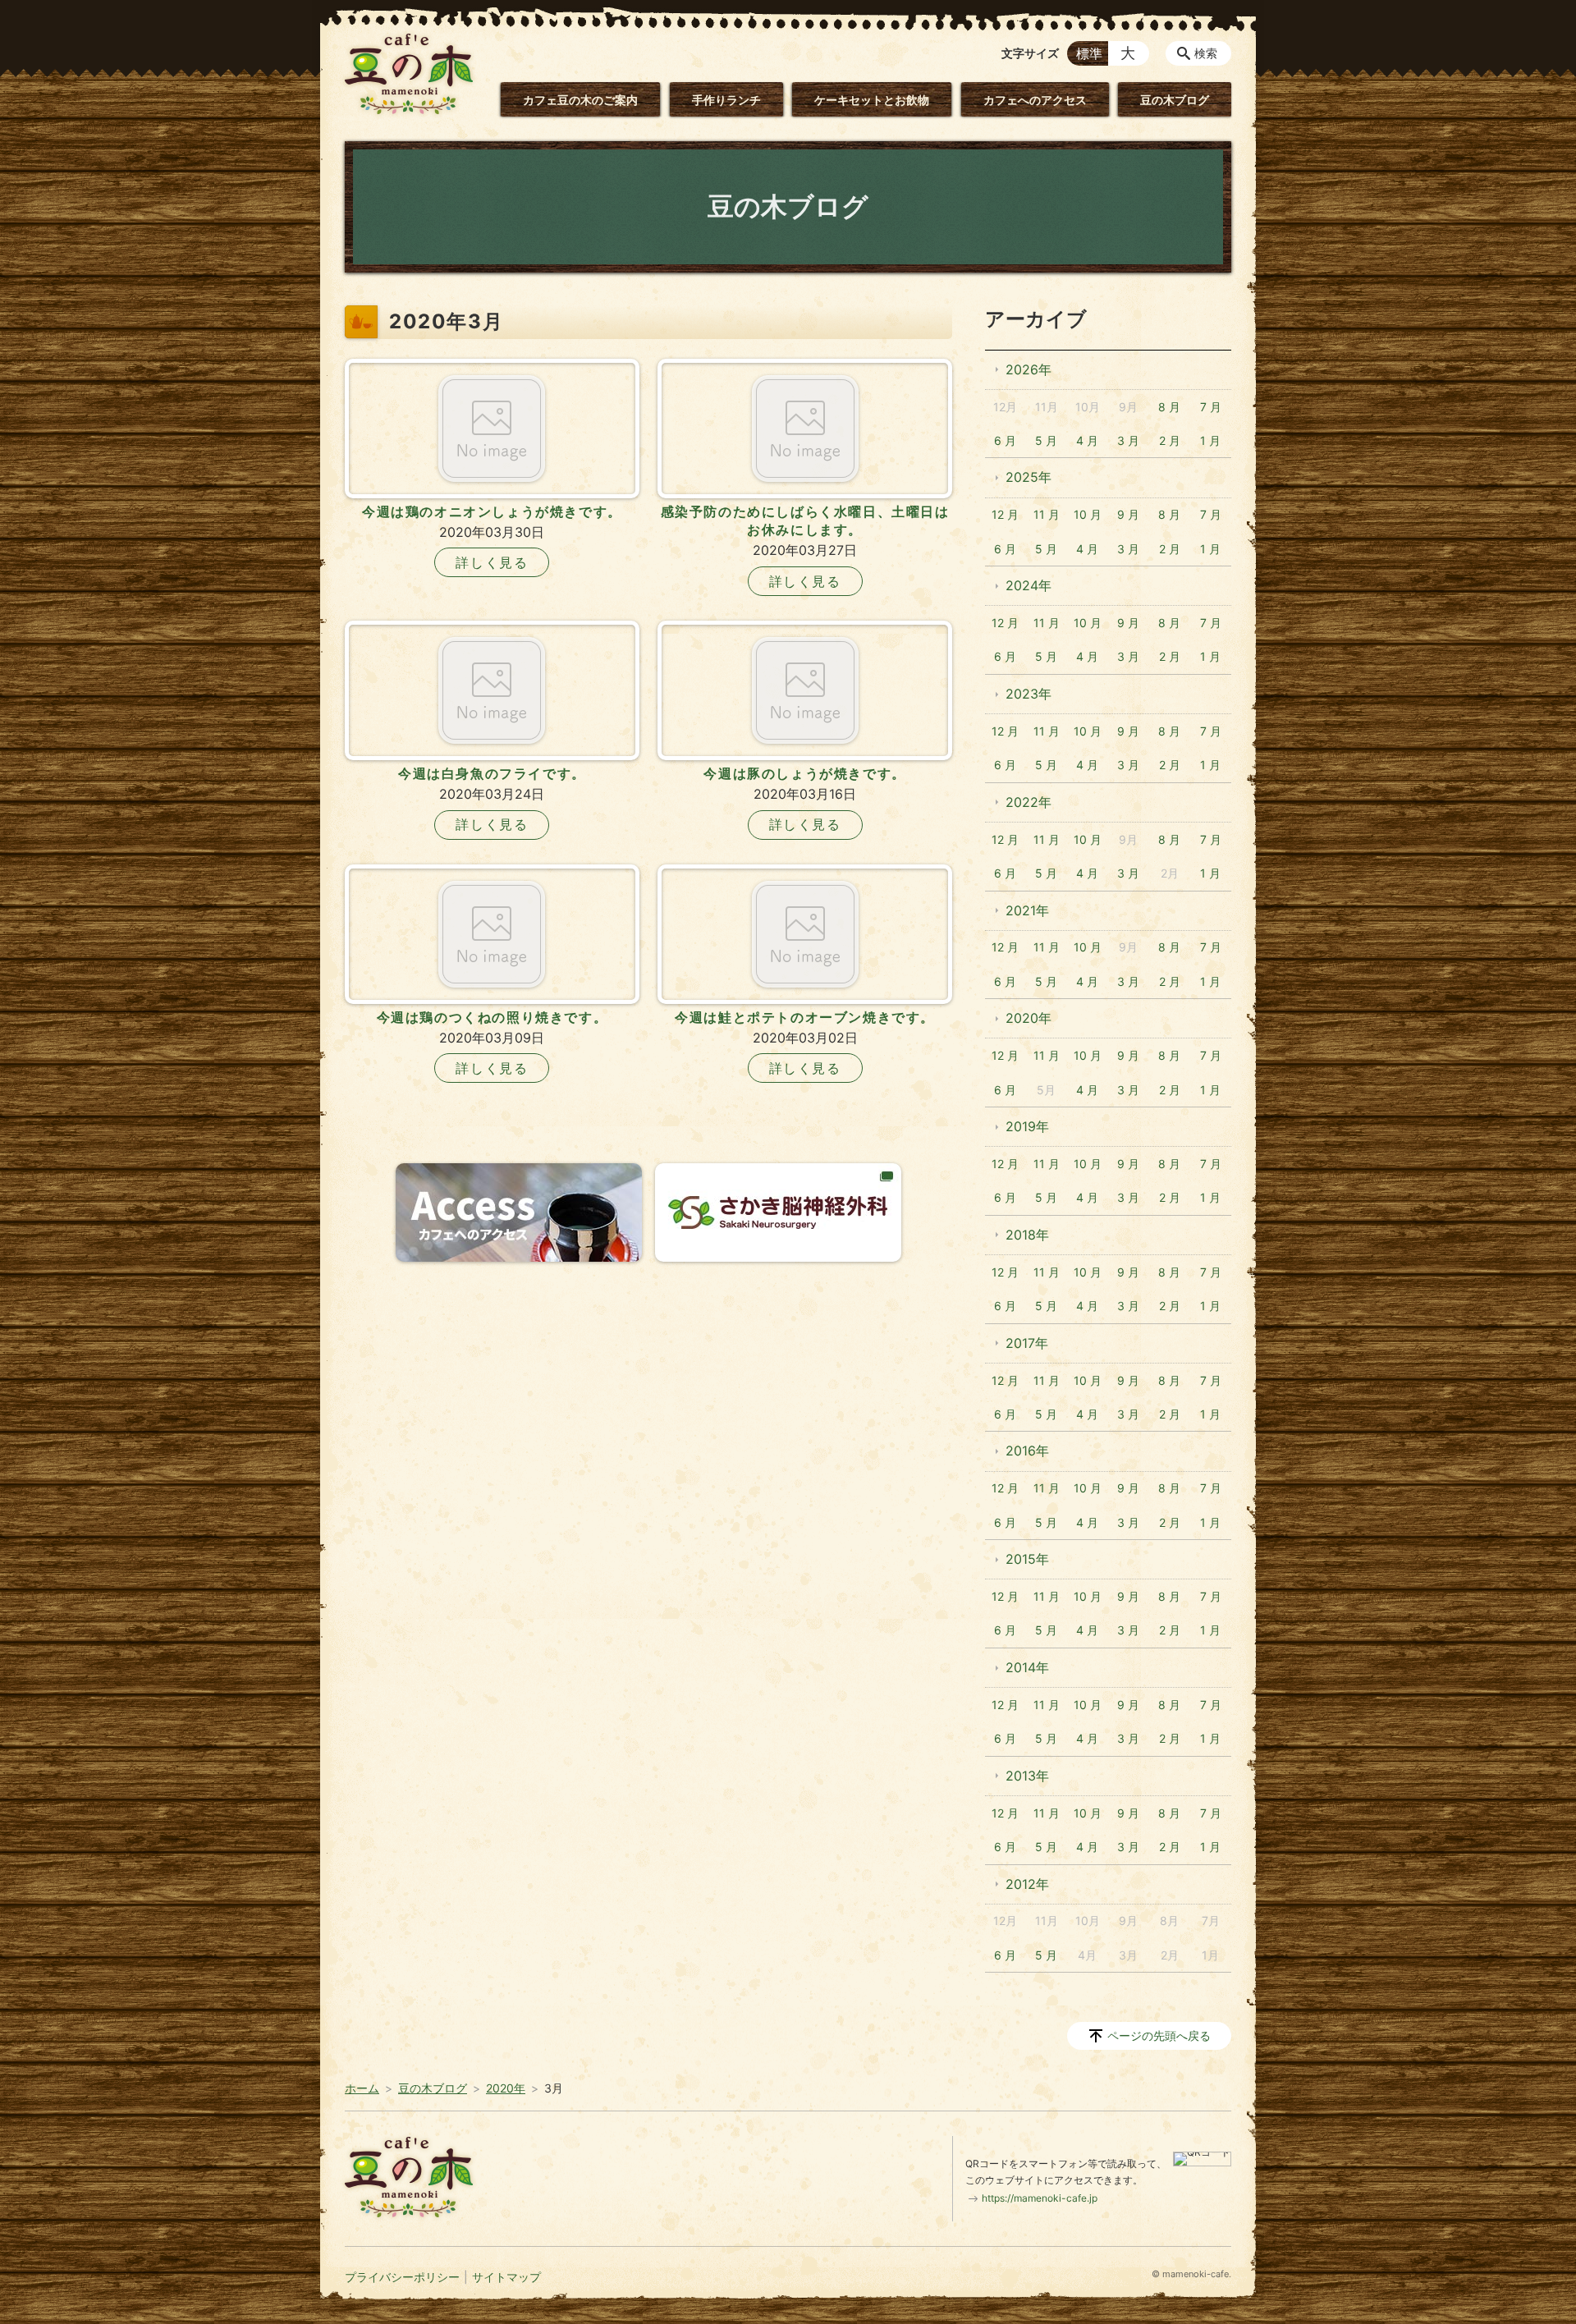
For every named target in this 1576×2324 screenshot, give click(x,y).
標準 (1089, 53)
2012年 (1027, 1884)
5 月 (1046, 440)
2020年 (1029, 1018)
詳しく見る (492, 562)
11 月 (1047, 514)
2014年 (1027, 1667)
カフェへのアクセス (1035, 100)
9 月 (1128, 514)
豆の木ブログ (1175, 100)
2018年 (1027, 1235)
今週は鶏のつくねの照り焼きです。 (492, 1017)
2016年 (1027, 1451)
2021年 (1027, 910)
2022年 (1029, 802)
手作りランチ (726, 100)
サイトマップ (506, 2277)
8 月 (1169, 407)
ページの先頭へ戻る (1159, 2035)
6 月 (1005, 440)
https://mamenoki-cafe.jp (1040, 2198)
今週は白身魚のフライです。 (492, 773)
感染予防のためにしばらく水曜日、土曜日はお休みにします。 (805, 520)
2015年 (1027, 1559)
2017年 (1027, 1343)
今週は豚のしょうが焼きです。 (804, 773)
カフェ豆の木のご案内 (580, 100)
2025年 (1029, 477)
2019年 (1027, 1126)
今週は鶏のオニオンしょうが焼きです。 (492, 511)
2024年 (1029, 585)
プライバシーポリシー (402, 2277)
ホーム (362, 2088)
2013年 (1027, 1776)
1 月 (1210, 440)
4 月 (1087, 440)
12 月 (1005, 514)
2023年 (1029, 694)
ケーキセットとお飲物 (872, 100)
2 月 (1170, 440)
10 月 (1088, 514)
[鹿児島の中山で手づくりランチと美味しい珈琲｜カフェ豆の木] (409, 74)
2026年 (1029, 369)
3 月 (1128, 440)
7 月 (1211, 407)
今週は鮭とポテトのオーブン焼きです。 (805, 1017)
